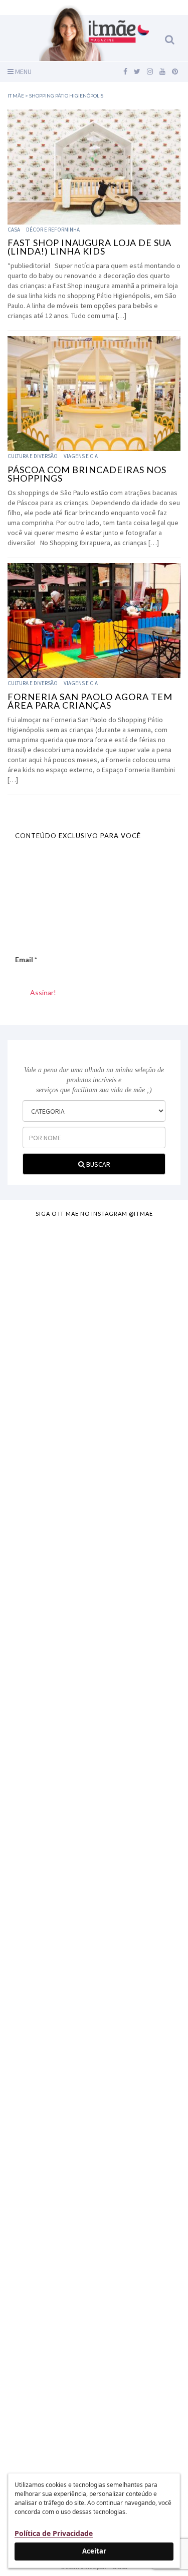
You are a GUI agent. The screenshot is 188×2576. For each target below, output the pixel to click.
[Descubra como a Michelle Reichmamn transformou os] (94, 1844)
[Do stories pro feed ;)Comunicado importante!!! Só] (94, 1254)
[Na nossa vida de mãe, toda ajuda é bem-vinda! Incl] (94, 1519)
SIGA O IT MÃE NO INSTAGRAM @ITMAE (94, 1213)
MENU (23, 72)
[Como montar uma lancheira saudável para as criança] (94, 1369)
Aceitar (94, 2551)
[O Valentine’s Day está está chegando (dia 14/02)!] (94, 2374)
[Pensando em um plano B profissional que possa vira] (94, 1989)
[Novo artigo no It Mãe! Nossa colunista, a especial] (94, 1679)
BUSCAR (98, 1164)
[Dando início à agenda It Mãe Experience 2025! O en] (94, 2179)
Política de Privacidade (54, 2533)
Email (26, 959)
